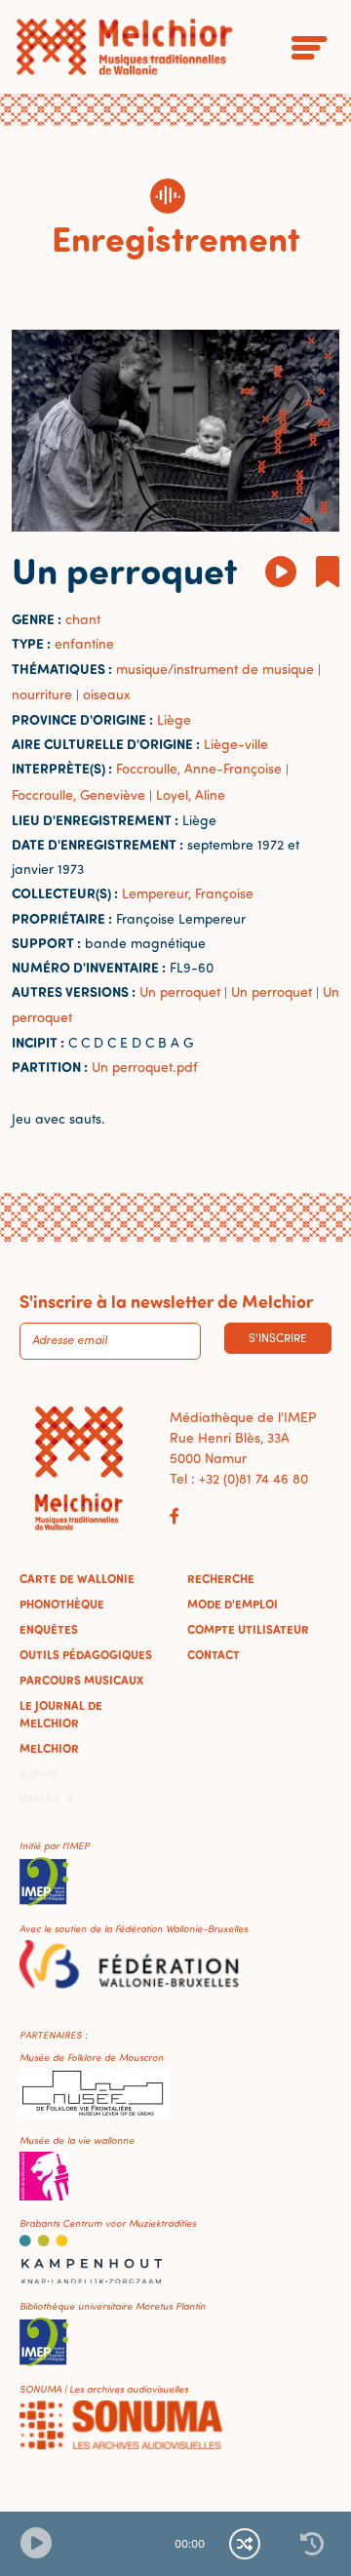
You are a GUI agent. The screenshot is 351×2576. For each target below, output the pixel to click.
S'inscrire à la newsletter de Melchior (166, 1301)
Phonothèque (62, 1604)
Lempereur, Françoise (188, 893)
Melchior (49, 1748)
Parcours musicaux (81, 1680)
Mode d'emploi (233, 1604)
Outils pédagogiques (86, 1654)
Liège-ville (236, 744)
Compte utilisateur (248, 1629)
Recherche (221, 1578)
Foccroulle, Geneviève (78, 794)
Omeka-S (46, 1799)
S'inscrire (278, 1338)
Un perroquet (180, 991)
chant (83, 619)
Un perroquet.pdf (145, 1067)
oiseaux (106, 694)
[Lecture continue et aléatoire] (245, 2544)
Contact (214, 1654)
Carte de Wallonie (77, 1578)
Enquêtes (49, 1629)
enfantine (84, 643)
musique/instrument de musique (215, 669)
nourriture (42, 694)
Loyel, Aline (191, 794)
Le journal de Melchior (61, 1714)
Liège (174, 719)
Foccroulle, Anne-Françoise (199, 768)
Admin (39, 1773)
